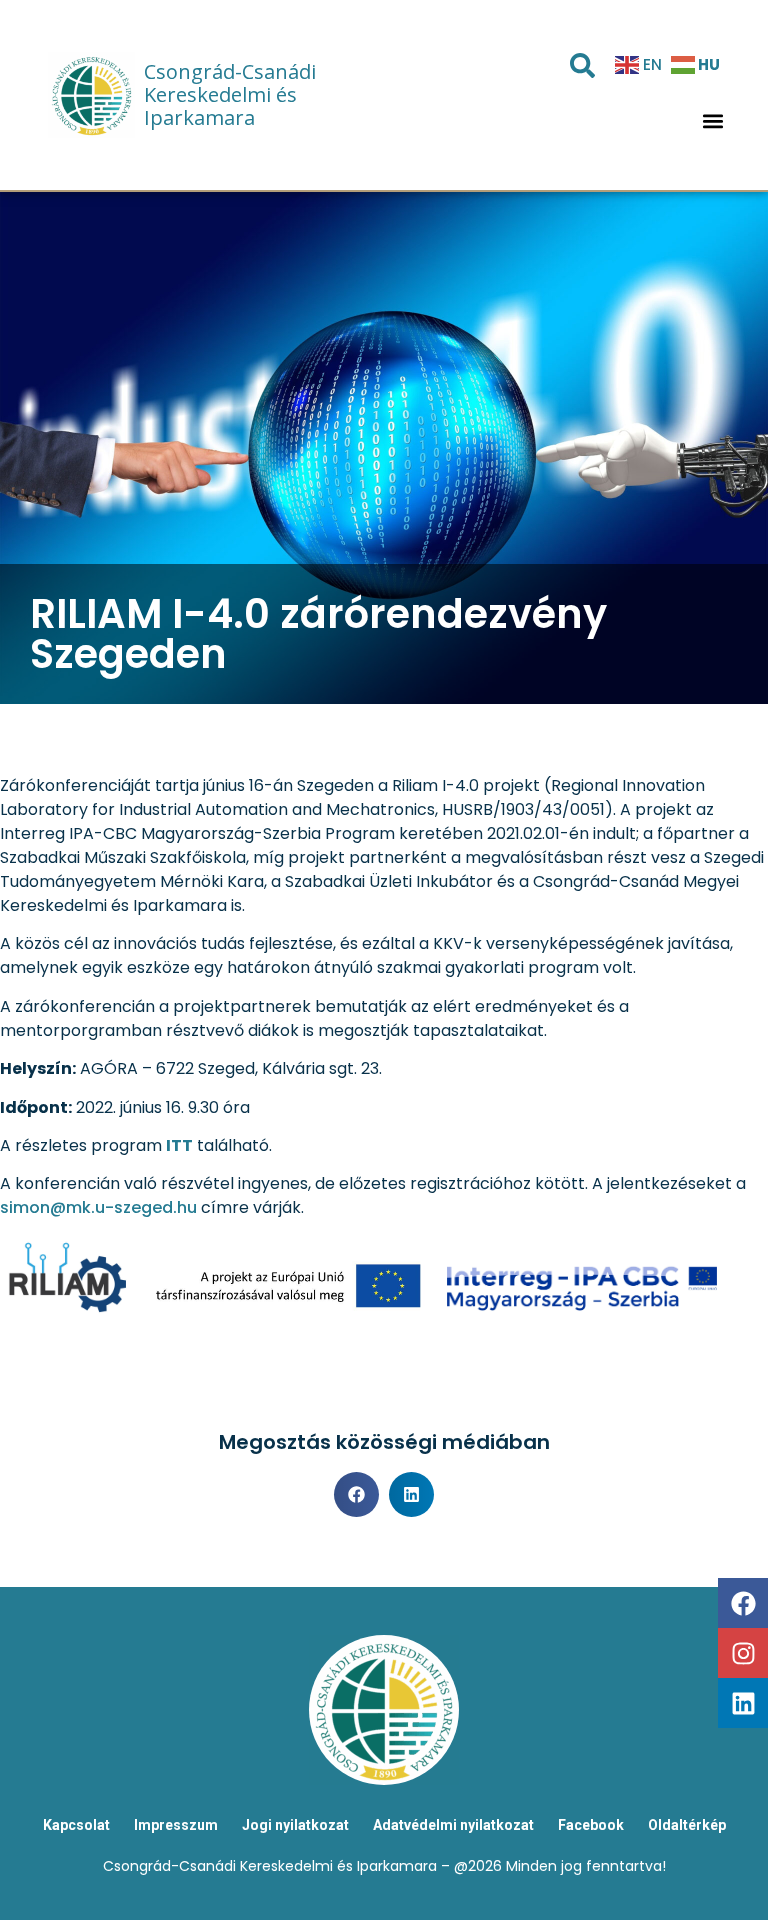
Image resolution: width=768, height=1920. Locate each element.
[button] (713, 121)
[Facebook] (743, 1603)
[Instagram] (743, 1653)
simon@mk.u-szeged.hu (98, 1207)
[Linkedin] (743, 1703)
